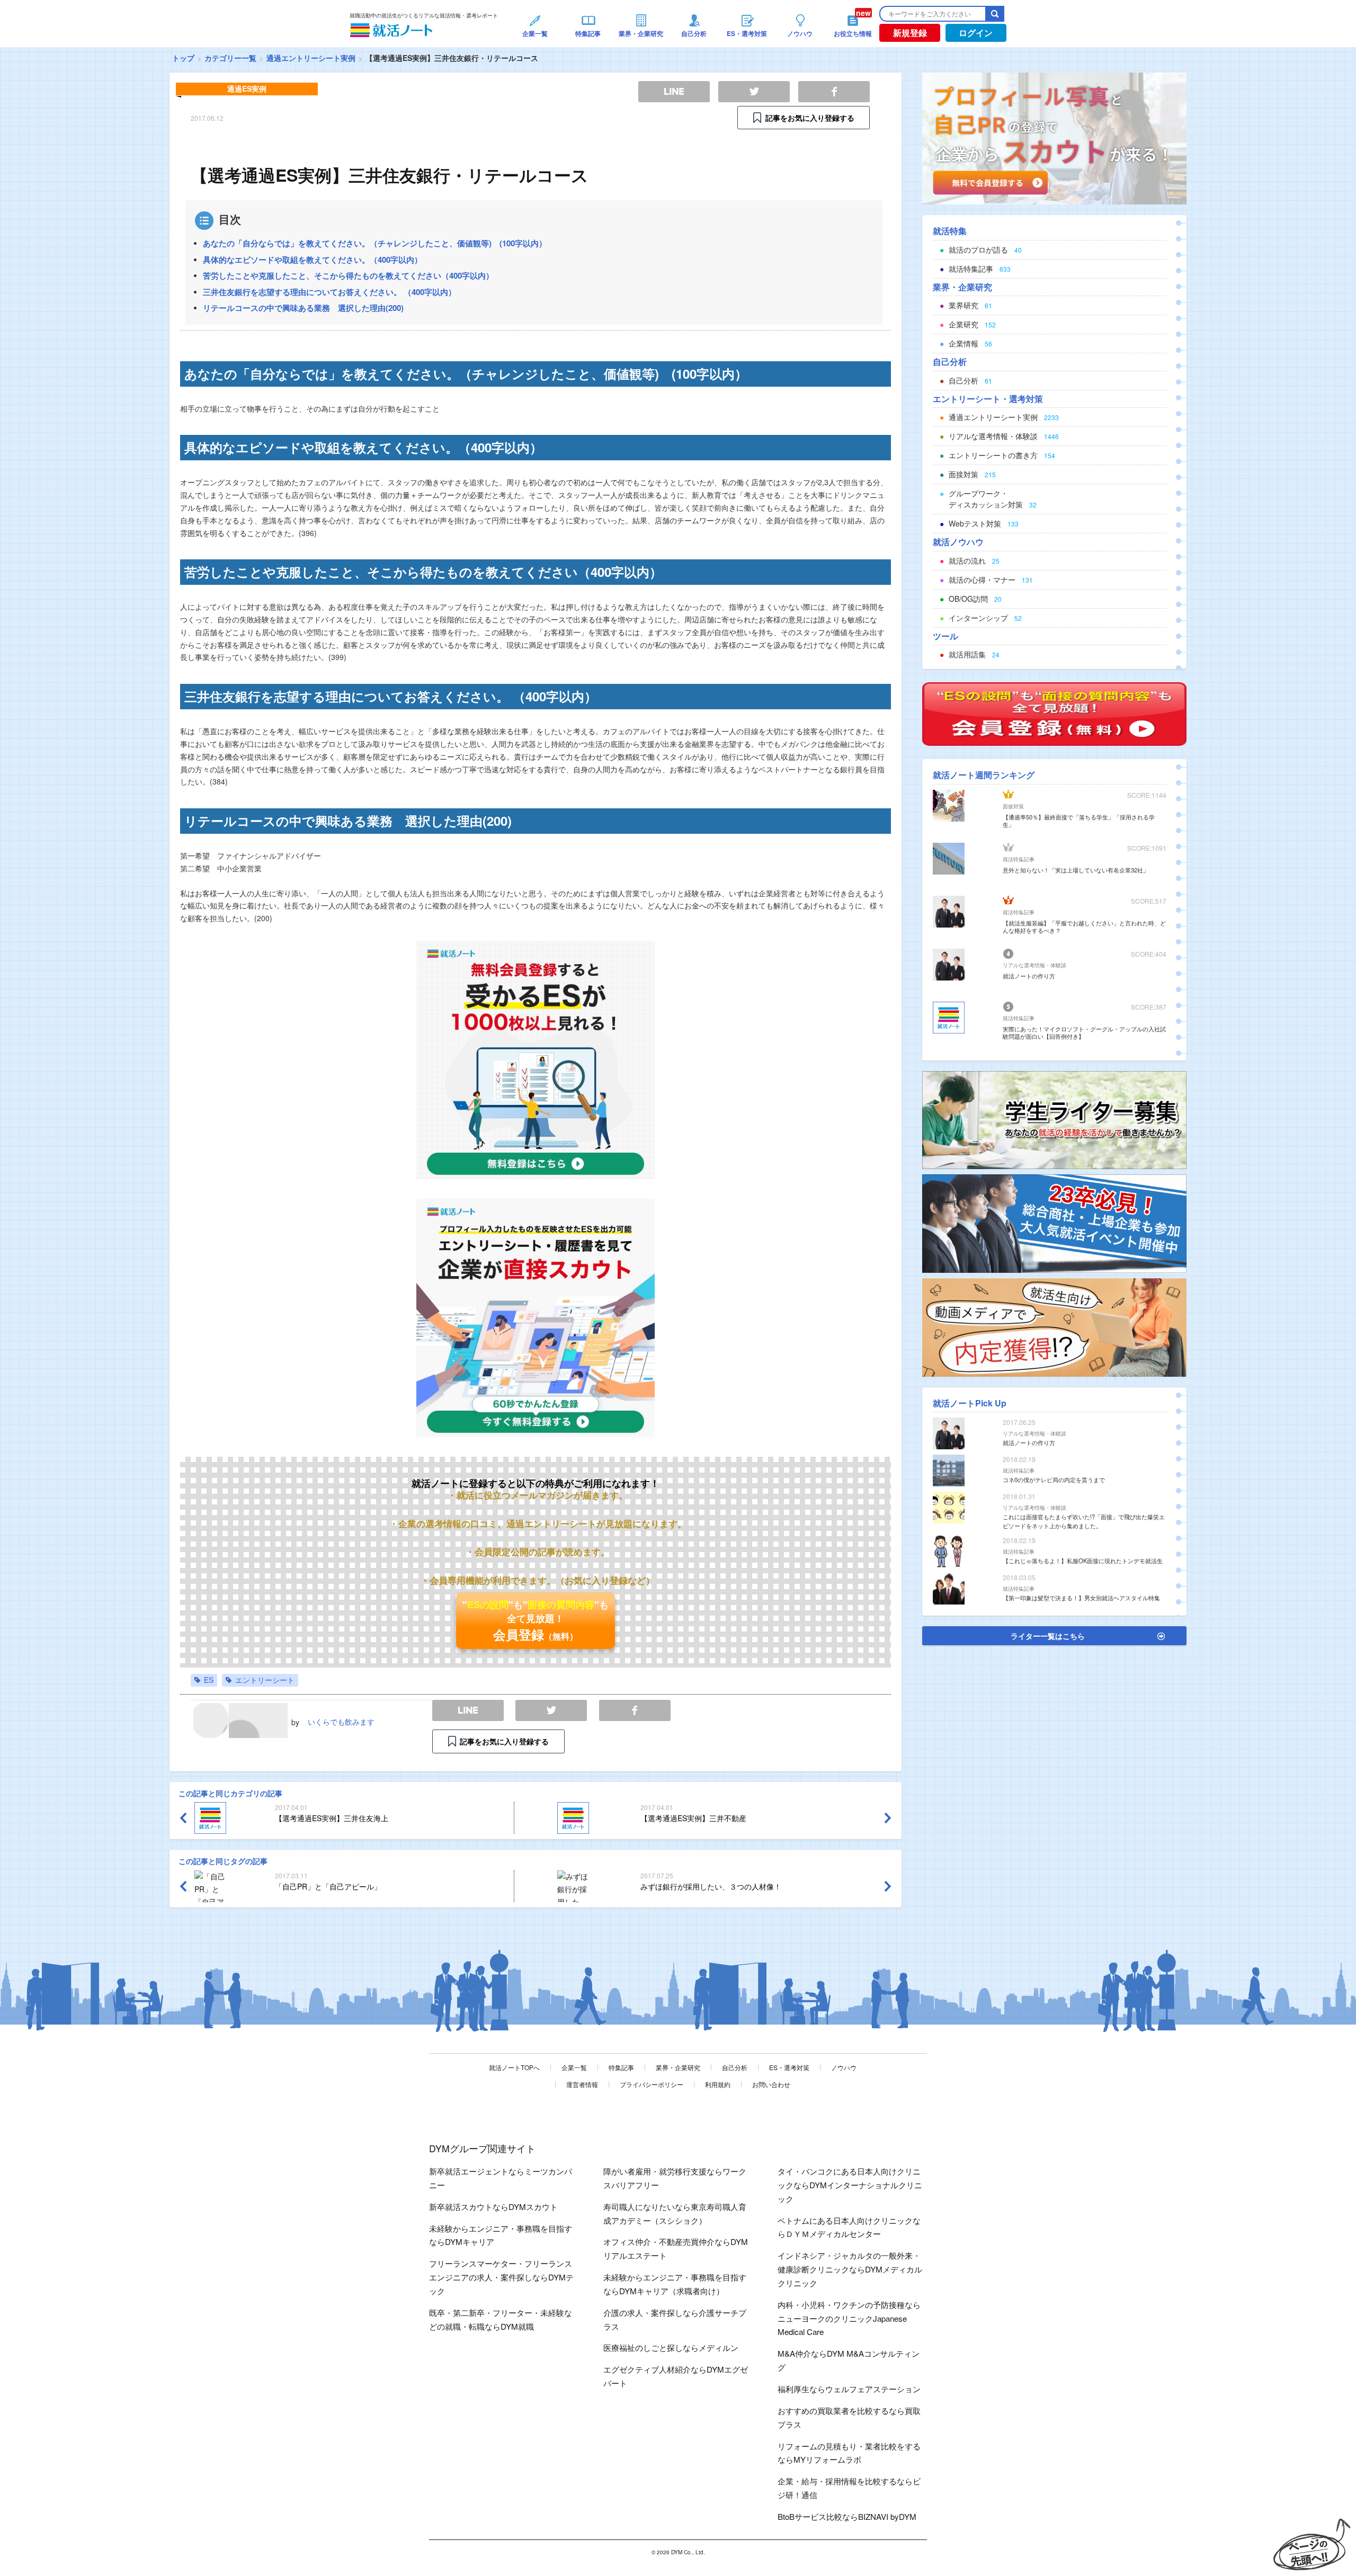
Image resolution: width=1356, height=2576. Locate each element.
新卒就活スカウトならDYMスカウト (493, 2207)
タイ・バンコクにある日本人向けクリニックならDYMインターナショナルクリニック (850, 2185)
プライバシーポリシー (652, 2084)
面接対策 (1013, 806)
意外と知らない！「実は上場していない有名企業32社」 (1076, 870)
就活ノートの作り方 (1029, 976)
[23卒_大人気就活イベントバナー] (1054, 1223)
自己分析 (735, 2067)
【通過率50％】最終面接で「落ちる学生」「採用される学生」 (1079, 821)
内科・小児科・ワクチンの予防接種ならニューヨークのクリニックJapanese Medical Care (849, 2318)
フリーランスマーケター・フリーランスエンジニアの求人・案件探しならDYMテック (501, 2277)
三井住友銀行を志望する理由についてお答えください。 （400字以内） (329, 292)
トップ (183, 58)
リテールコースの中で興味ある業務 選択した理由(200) (303, 308)
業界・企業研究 (678, 2067)
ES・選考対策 (789, 2067)
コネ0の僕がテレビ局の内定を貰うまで (1054, 1479)
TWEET (551, 1711)
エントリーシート (265, 1680)
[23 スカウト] (1054, 137)
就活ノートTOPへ (514, 2067)
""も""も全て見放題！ (536, 1620)
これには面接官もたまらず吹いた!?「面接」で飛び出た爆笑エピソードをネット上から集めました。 (1084, 1521)
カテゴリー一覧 (230, 58)
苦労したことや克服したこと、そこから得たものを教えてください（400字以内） (348, 275)
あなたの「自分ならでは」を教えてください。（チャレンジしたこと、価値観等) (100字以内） (375, 243)
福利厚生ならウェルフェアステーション (849, 2389)
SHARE (635, 1711)
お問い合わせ (771, 2084)
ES (209, 1680)
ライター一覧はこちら (1048, 1636)
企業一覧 (574, 2067)
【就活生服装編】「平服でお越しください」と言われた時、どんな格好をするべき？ (1084, 926)
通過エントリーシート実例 (311, 58)
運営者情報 (582, 2084)
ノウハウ (844, 2067)
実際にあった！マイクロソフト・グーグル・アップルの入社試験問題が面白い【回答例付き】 (1084, 1032)
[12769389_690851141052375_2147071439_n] (1054, 1119)
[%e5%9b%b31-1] (1054, 1326)
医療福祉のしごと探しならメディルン (671, 2347)
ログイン (976, 33)
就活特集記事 (1019, 859)
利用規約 (718, 2084)
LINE (468, 1711)
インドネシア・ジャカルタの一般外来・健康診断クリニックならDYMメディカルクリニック (850, 2269)
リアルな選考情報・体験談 (1034, 965)
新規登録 (910, 33)
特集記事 (621, 2067)
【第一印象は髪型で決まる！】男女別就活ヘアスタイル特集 (1081, 1598)
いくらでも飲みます (341, 1722)
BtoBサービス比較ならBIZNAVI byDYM (847, 2516)
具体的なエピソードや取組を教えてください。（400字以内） (313, 260)
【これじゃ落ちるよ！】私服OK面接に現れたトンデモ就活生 (1083, 1561)
